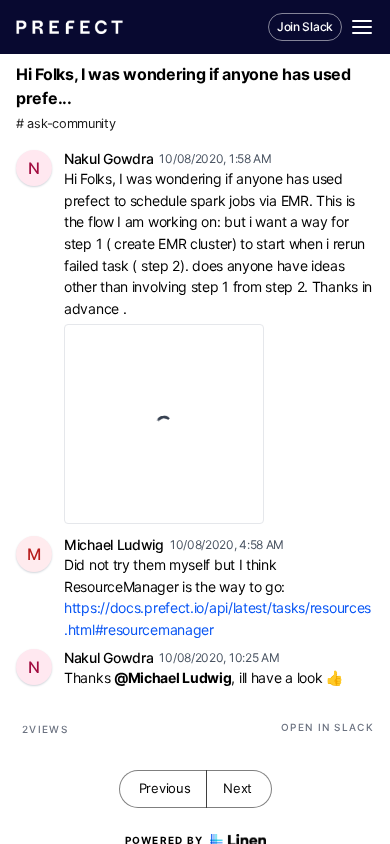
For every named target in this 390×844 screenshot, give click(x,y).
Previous (165, 788)
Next (237, 788)
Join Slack (305, 26)
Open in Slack (327, 727)
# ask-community (66, 123)
